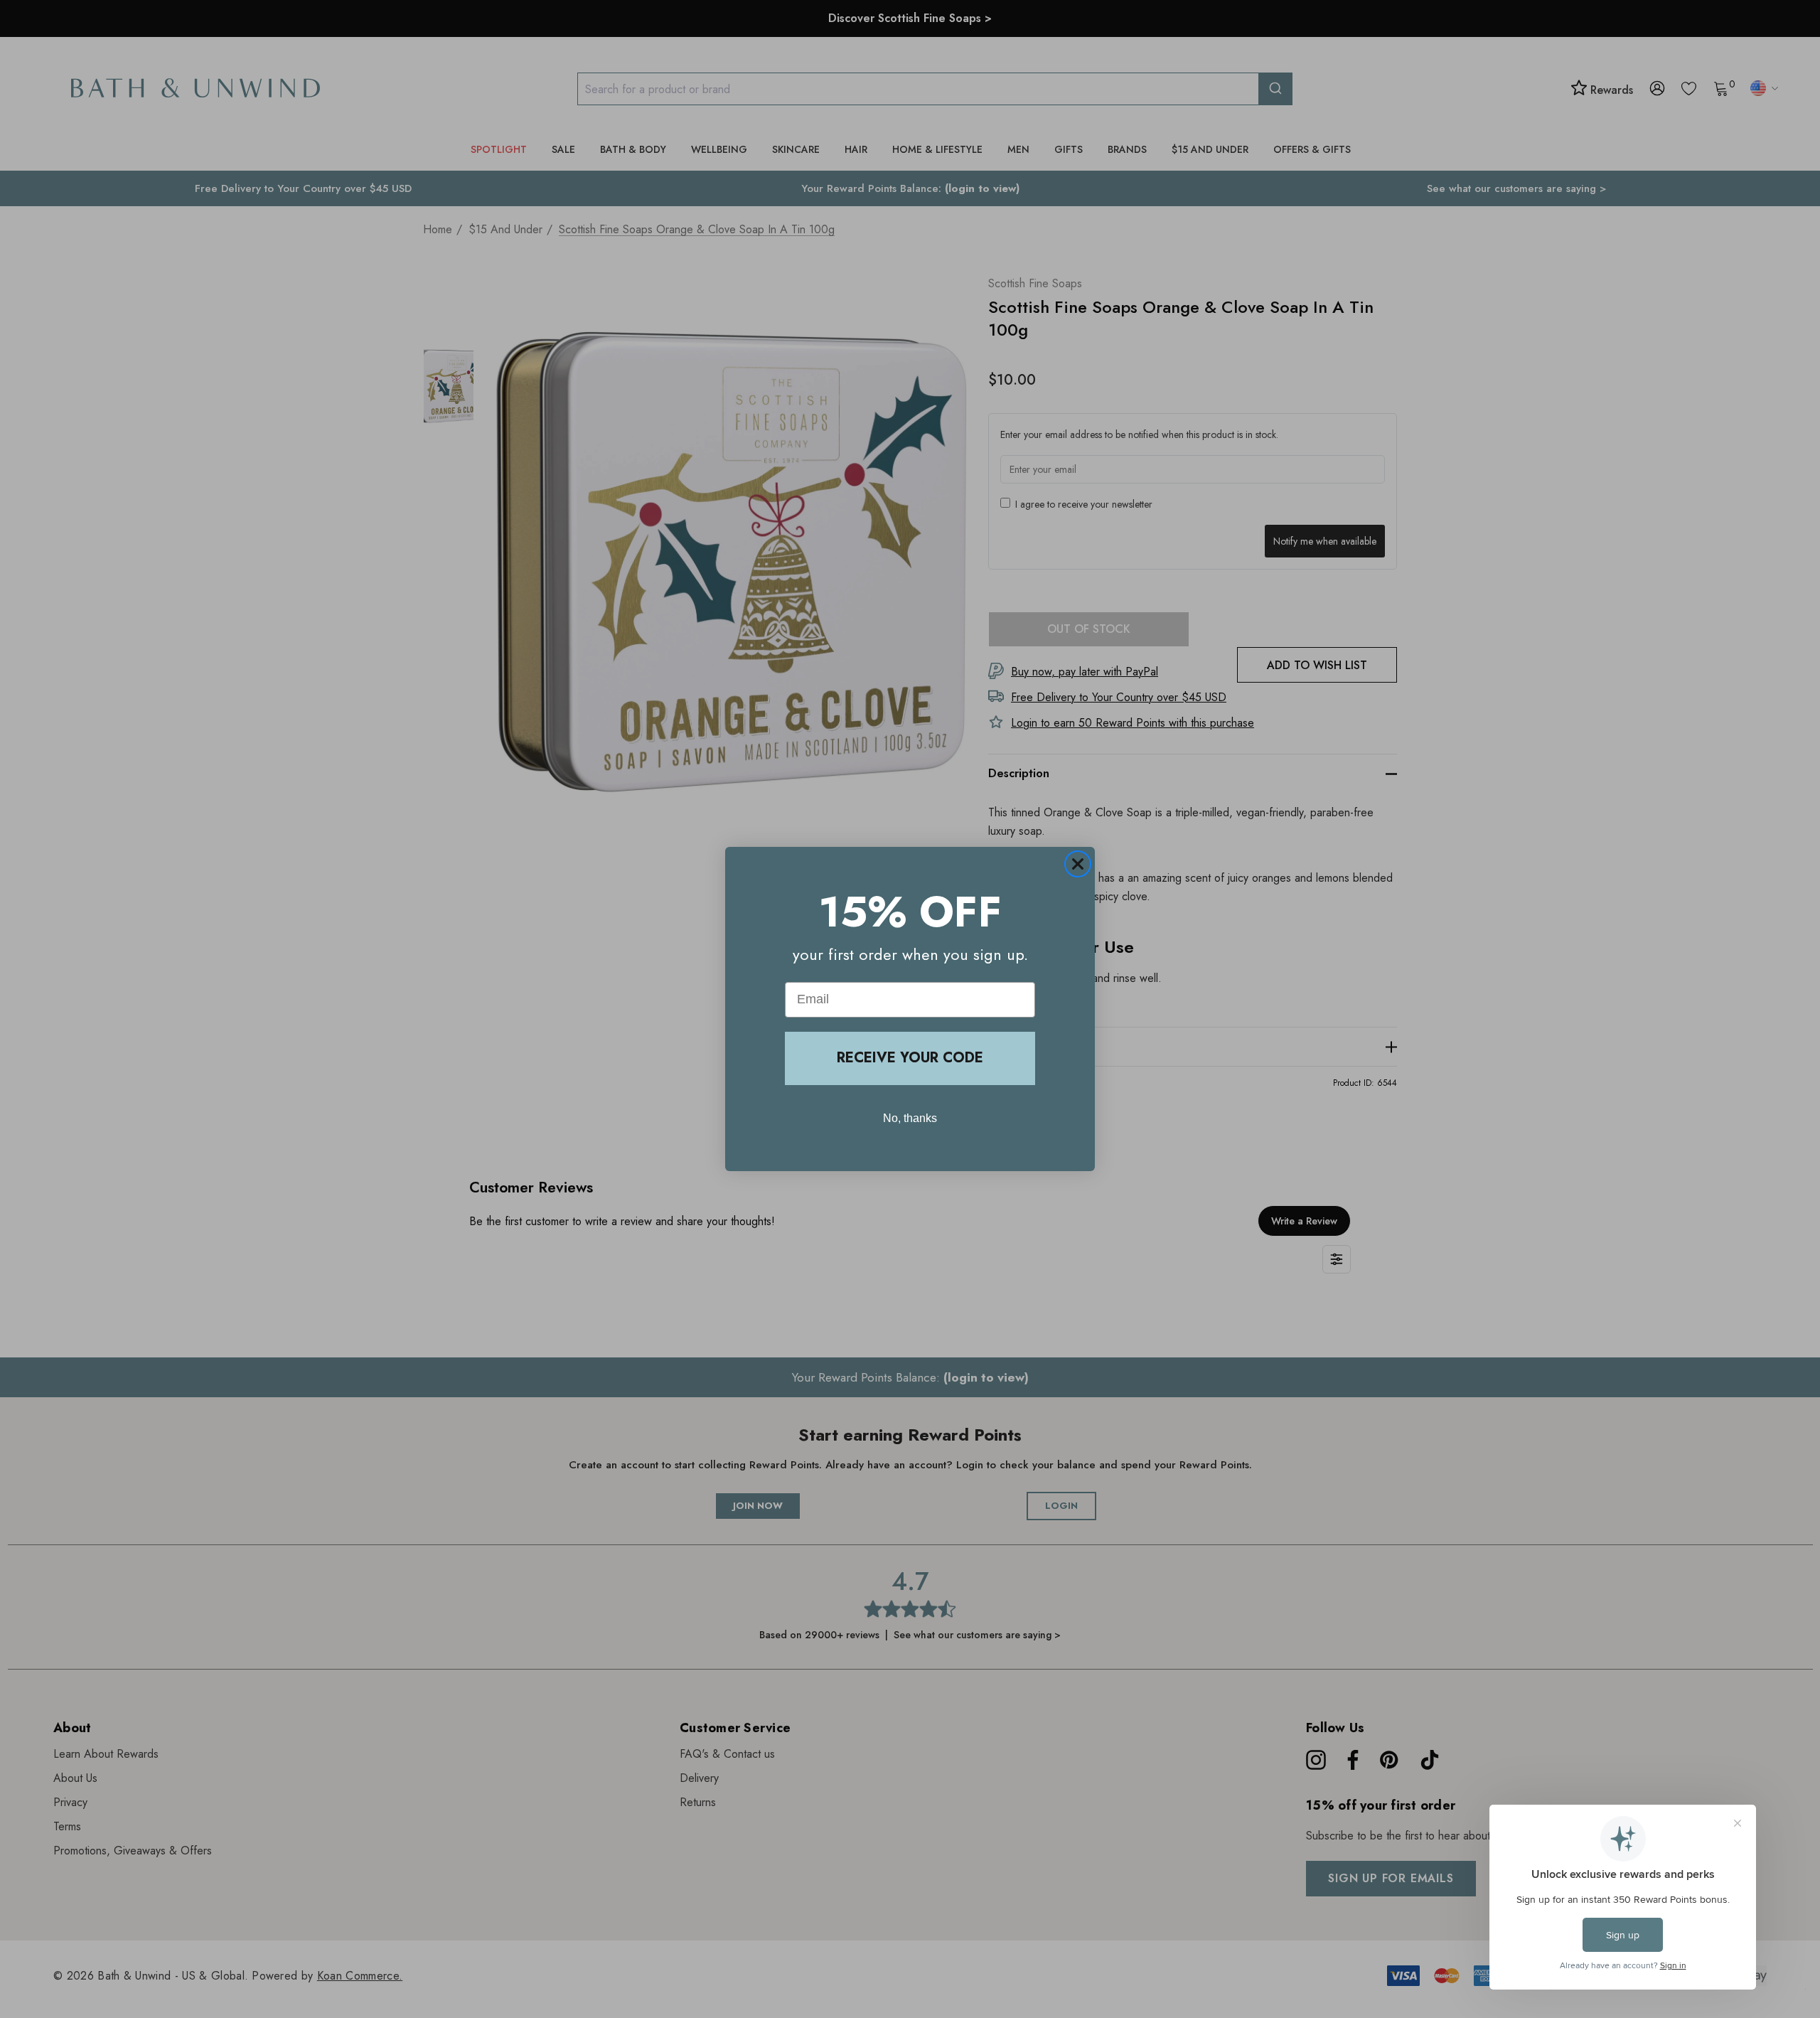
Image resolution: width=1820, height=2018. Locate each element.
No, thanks (910, 1118)
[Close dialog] (1078, 864)
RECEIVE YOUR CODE (910, 1058)
